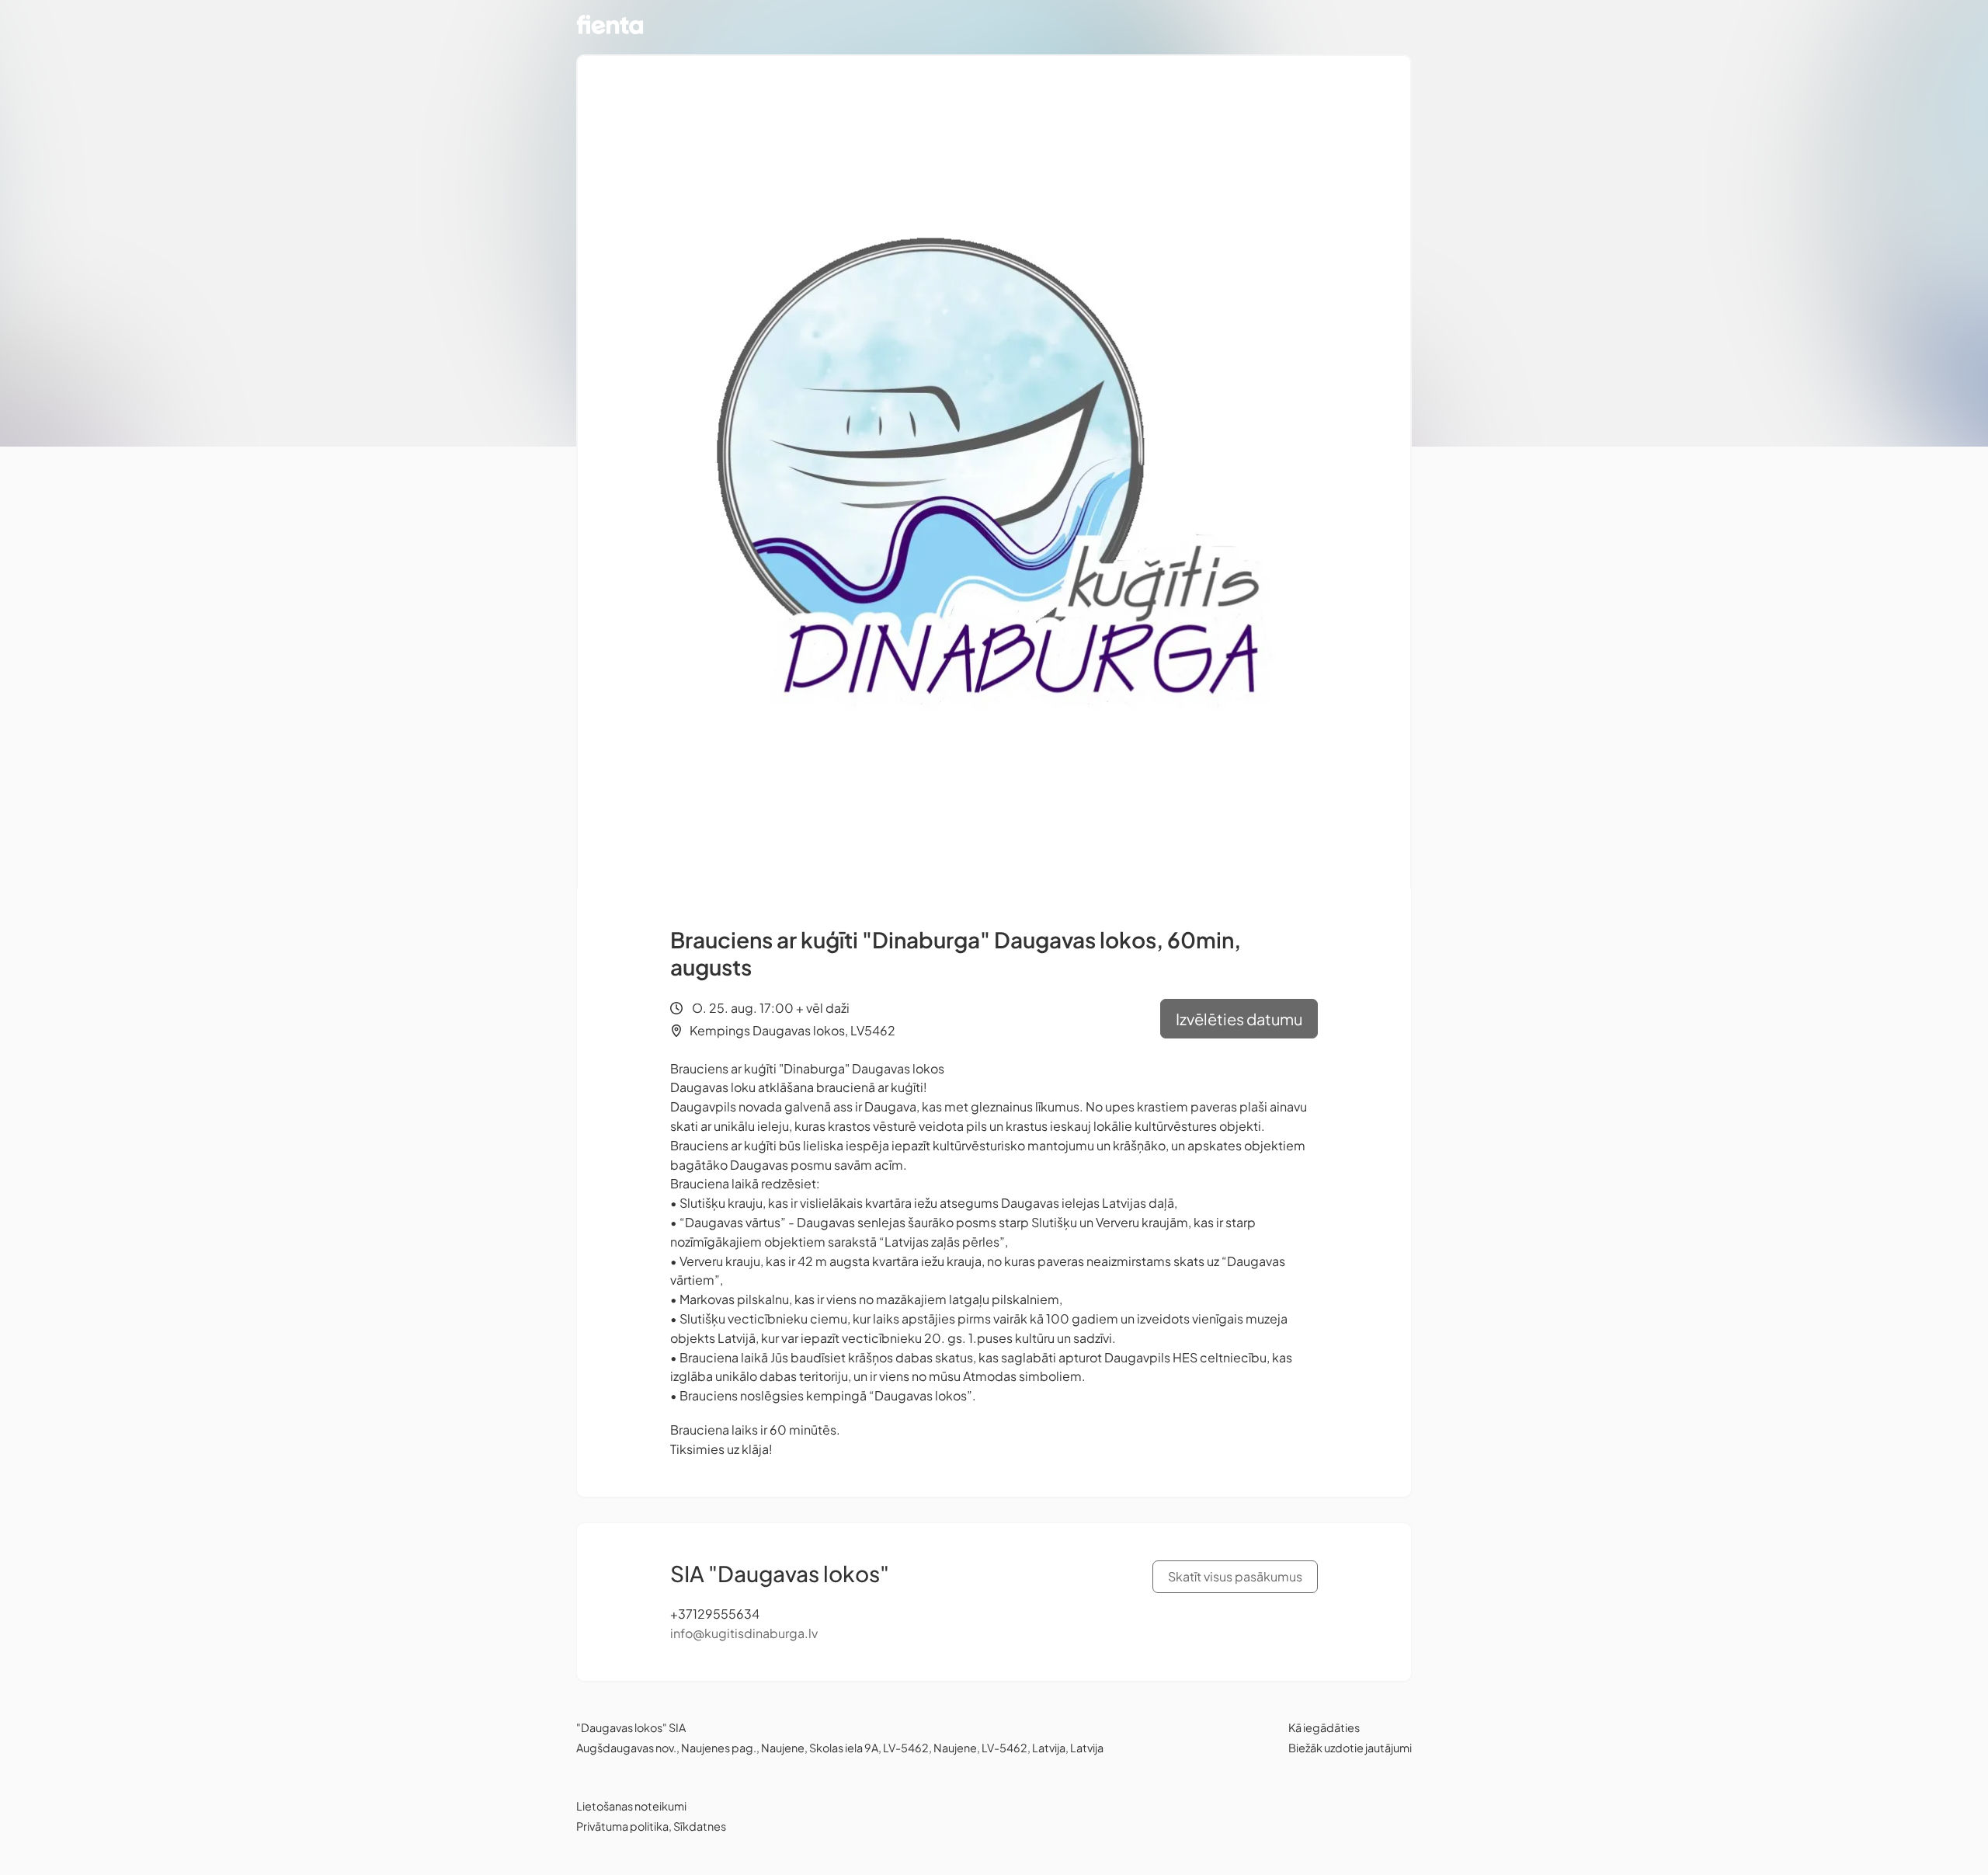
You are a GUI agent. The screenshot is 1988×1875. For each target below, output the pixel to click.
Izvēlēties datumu (1239, 1019)
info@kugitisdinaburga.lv (744, 1633)
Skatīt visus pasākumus (1235, 1576)
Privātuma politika (622, 1826)
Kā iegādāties (1324, 1727)
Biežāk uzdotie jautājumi (1350, 1748)
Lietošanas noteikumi (631, 1806)
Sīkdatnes (700, 1826)
